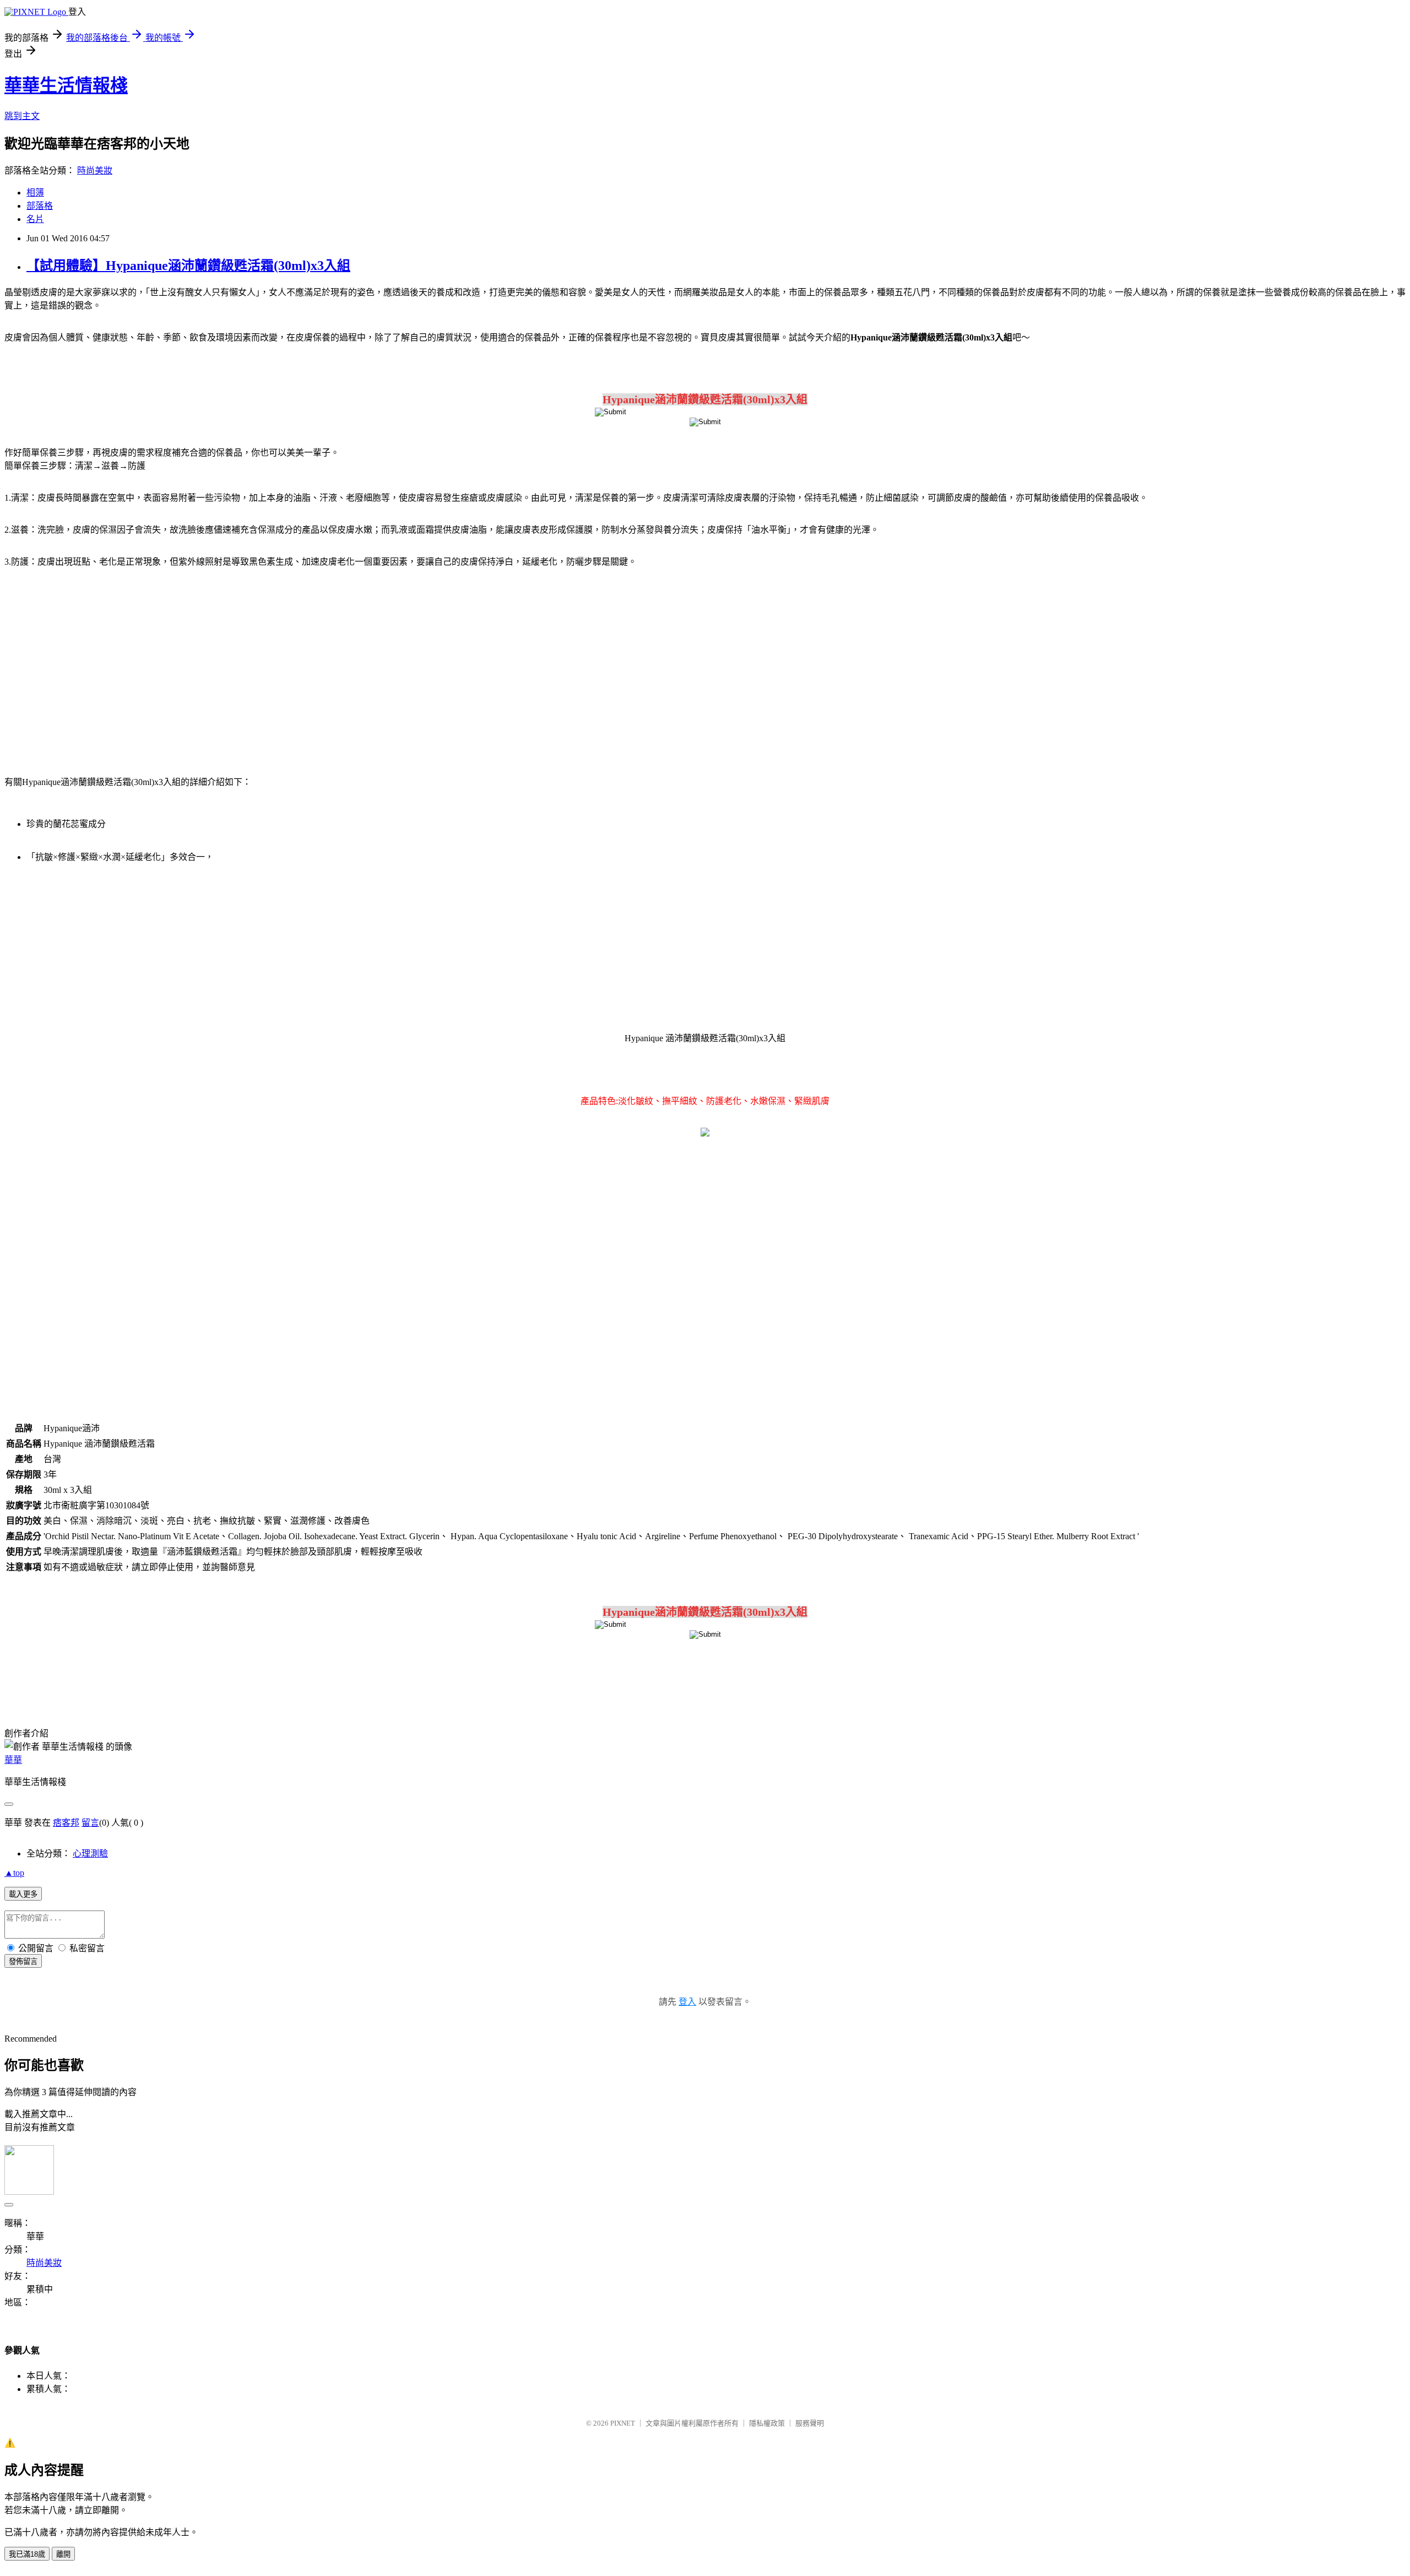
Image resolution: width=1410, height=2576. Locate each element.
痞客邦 (66, 1823)
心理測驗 (90, 1853)
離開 (63, 2554)
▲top (14, 1873)
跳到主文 (22, 116)
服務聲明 (810, 2423)
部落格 (40, 206)
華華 (13, 1760)
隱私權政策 (767, 2423)
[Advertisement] (99, 665)
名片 (35, 219)
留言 (90, 1823)
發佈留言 (23, 1961)
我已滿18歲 (27, 2554)
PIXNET (623, 2423)
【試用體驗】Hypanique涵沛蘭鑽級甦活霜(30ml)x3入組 (188, 266)
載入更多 (23, 1894)
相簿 (35, 193)
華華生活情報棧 (66, 85)
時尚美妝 (95, 171)
